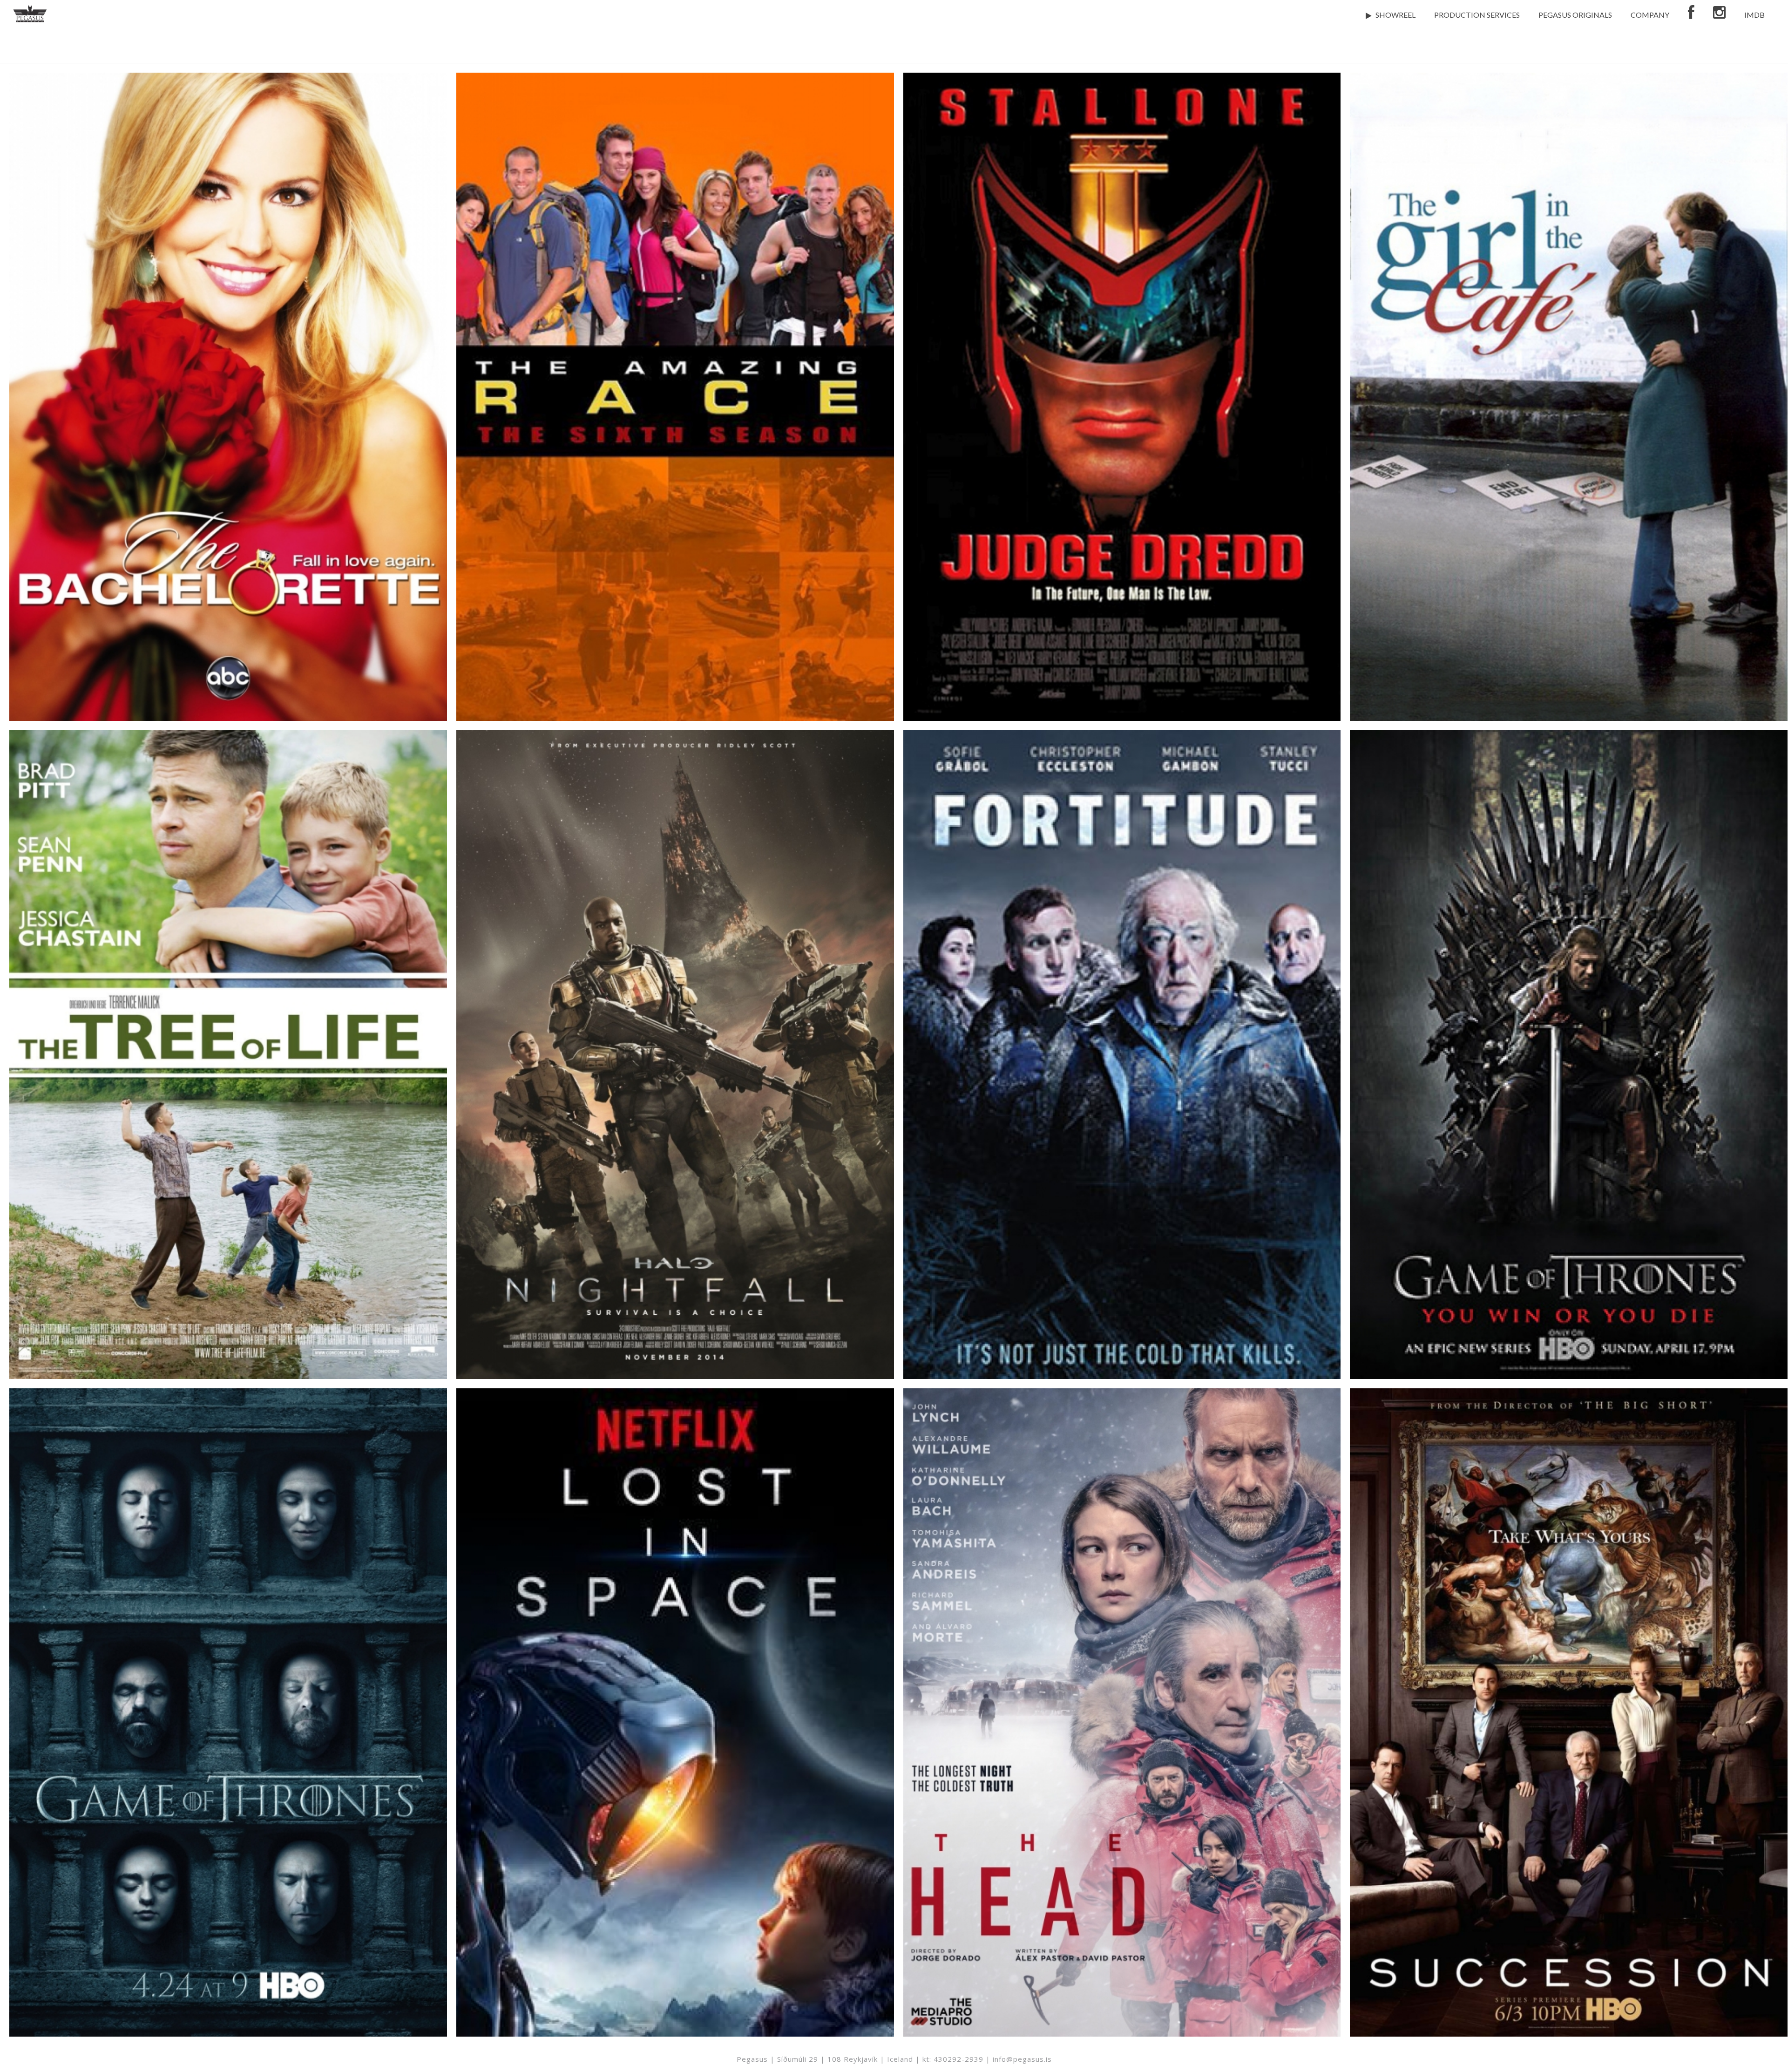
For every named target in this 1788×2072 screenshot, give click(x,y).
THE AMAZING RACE (675, 367)
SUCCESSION (1569, 1683)
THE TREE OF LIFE (228, 1025)
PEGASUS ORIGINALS (1575, 15)
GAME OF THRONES (1569, 1025)
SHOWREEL (1395, 15)
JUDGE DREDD (1122, 367)
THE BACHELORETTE (228, 367)
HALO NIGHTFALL (675, 1025)
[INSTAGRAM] (1719, 14)
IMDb (1754, 15)
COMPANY (1650, 15)
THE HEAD (1122, 1683)
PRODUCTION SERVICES (1477, 15)
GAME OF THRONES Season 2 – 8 (228, 1683)
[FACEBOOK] (1691, 14)
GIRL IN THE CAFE (1569, 367)
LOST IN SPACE (675, 1683)
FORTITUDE (1122, 1025)
